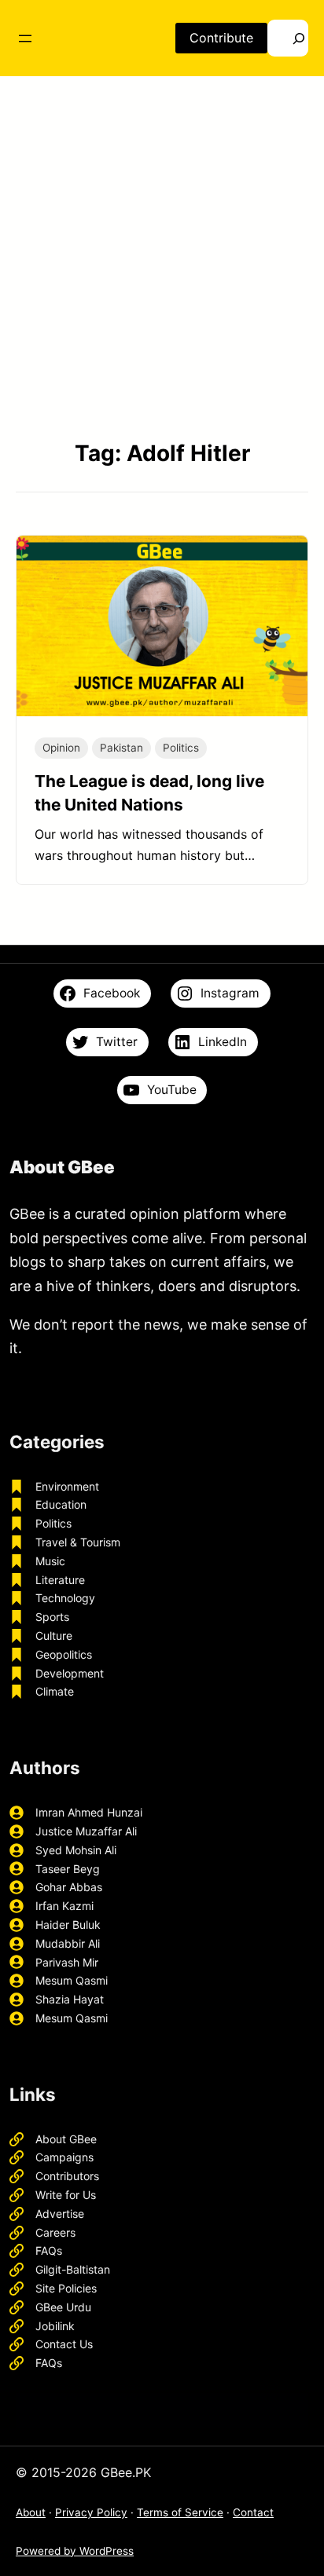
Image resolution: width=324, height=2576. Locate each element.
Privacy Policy (91, 2512)
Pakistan (121, 748)
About (31, 2512)
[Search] (288, 38)
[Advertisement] (162, 257)
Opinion (61, 748)
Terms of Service (180, 2512)
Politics (181, 748)
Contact (253, 2512)
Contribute (221, 38)
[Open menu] (25, 38)
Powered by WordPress (75, 2551)
